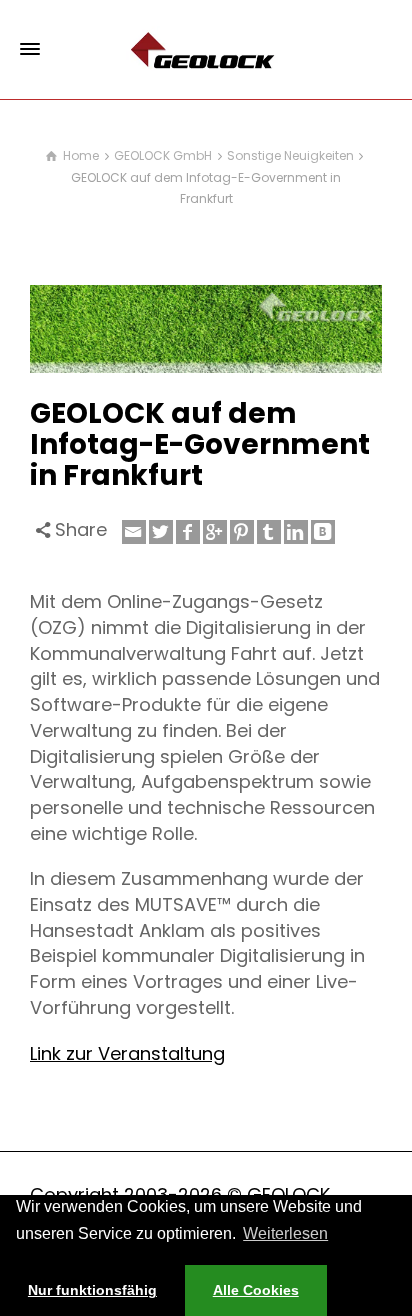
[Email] (134, 532)
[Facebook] (188, 532)
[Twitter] (161, 532)
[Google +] (215, 532)
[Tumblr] (269, 532)
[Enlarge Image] (206, 329)
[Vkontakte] (323, 532)
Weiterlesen (285, 1233)
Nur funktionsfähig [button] (92, 1290)
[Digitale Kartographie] (206, 48)
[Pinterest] (242, 532)
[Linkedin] (296, 532)
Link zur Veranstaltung (127, 1053)
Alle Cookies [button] (256, 1290)
